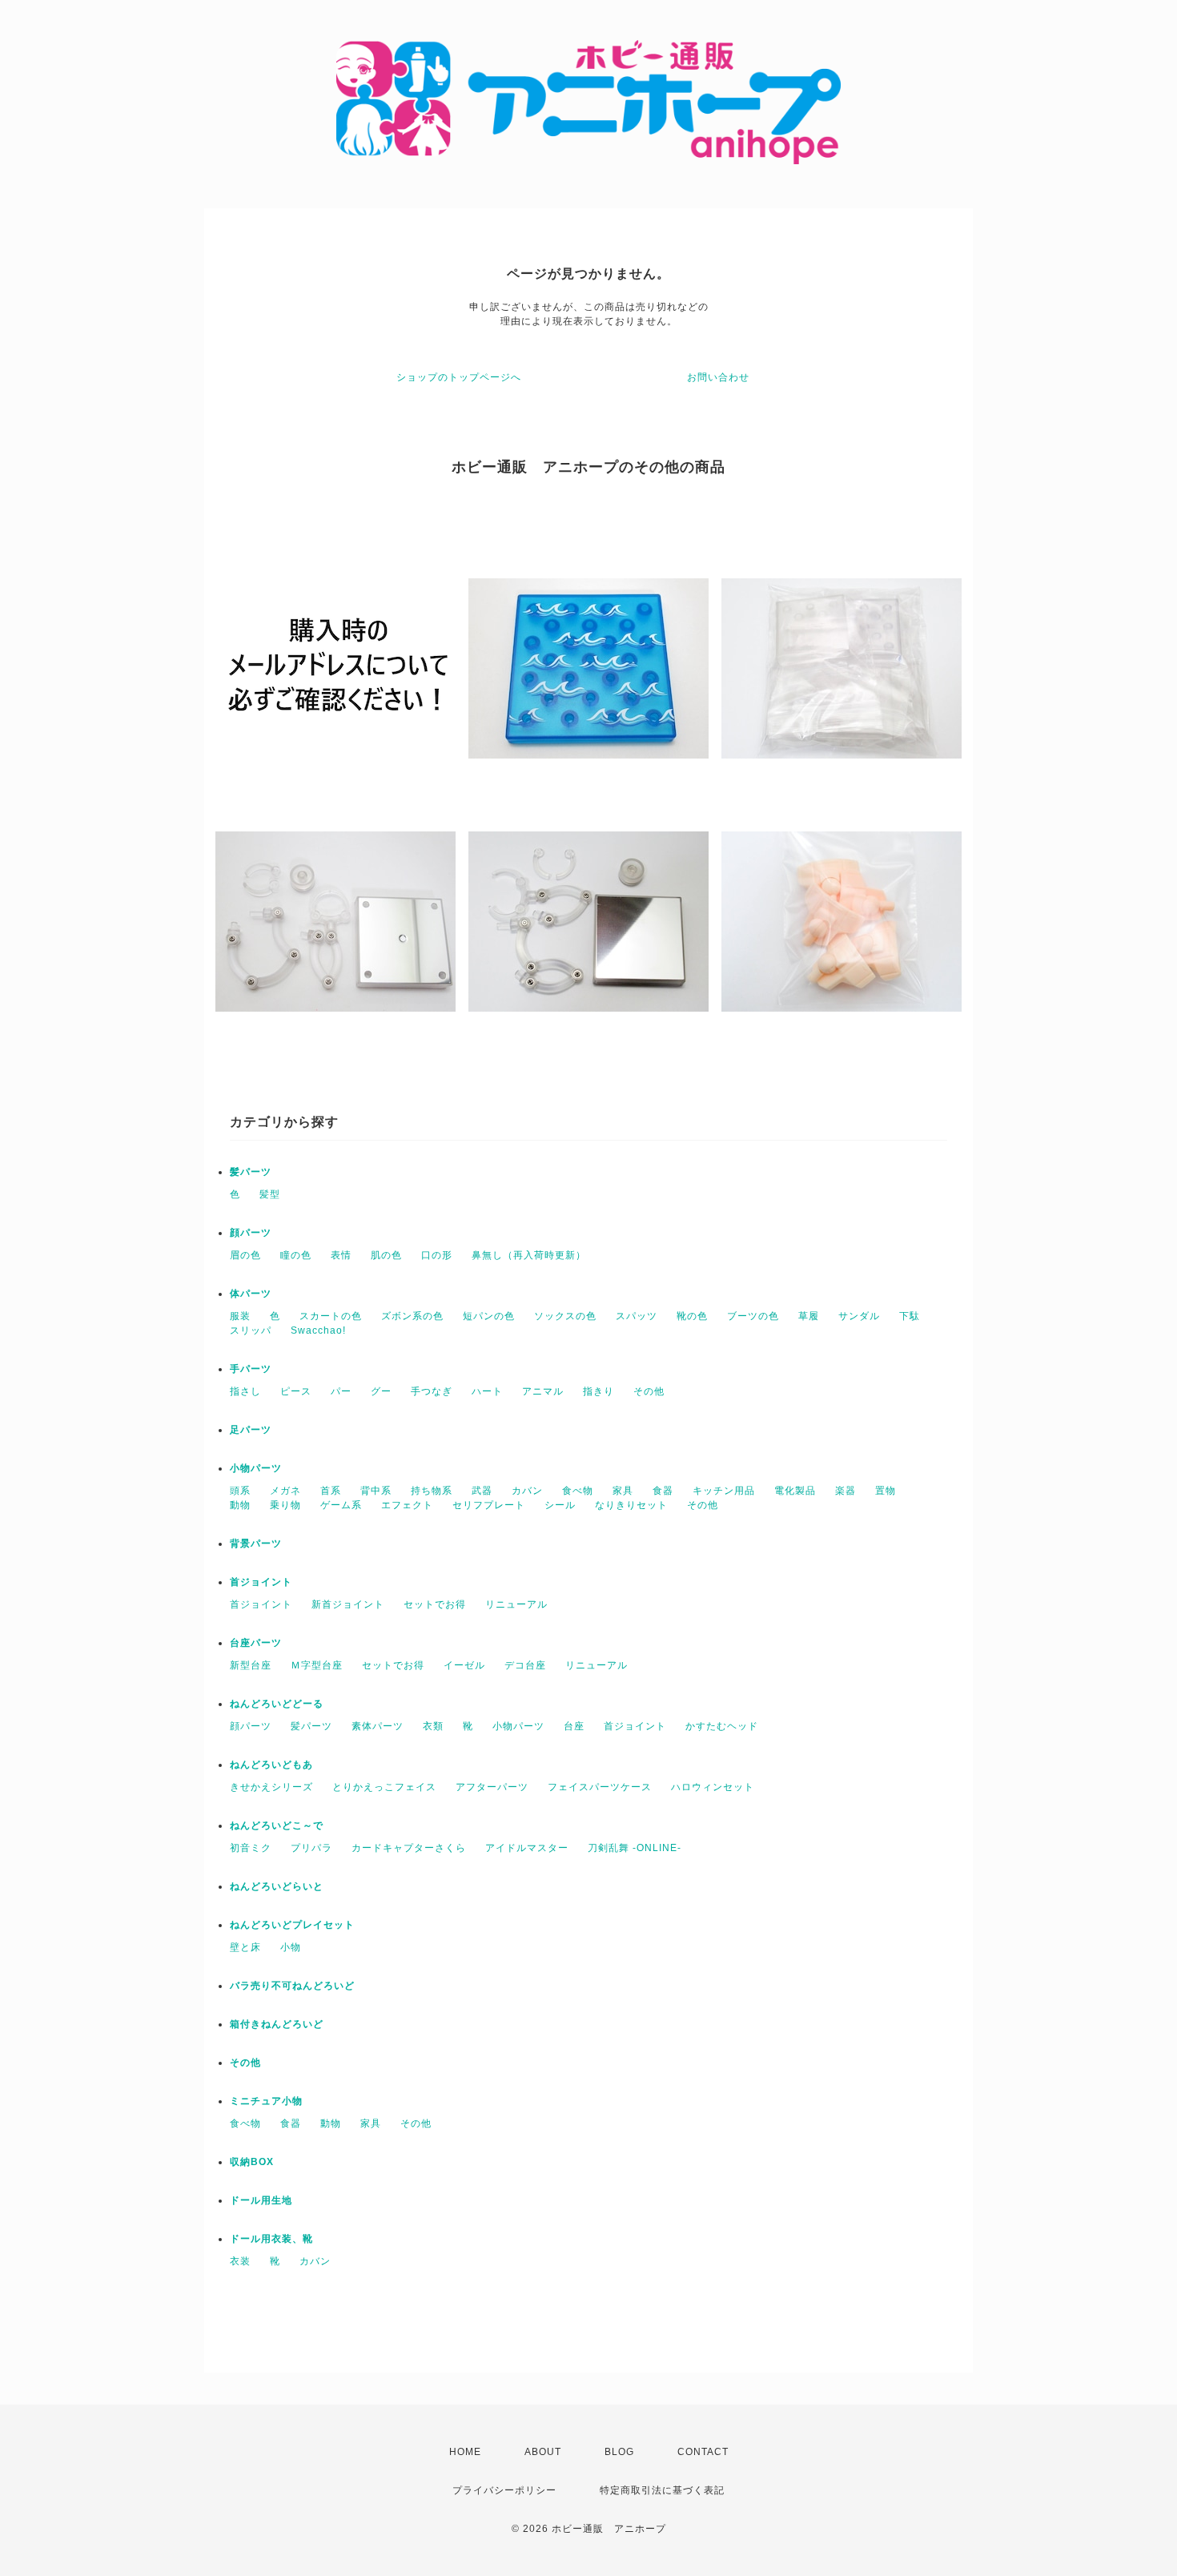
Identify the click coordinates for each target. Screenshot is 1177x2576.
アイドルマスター (527, 1848)
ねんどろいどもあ (271, 1765)
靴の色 (692, 1316)
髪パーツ (251, 1172)
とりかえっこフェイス (384, 1787)
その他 (649, 1391)
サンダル (859, 1316)
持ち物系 (432, 1491)
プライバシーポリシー (504, 2490)
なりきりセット (631, 1505)
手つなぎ (432, 1391)
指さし (245, 1391)
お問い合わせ (718, 377)
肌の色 (386, 1255)
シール (560, 1505)
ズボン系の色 (412, 1316)
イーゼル (464, 1665)
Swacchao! (318, 1330)
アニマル (543, 1391)
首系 (331, 1491)
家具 (623, 1491)
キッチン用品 (724, 1491)
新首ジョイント (348, 1604)
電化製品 (795, 1491)
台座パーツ (256, 1643)
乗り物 (285, 1505)
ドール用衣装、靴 (271, 2239)
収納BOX (252, 2162)
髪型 (270, 1194)
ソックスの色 (565, 1316)
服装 (240, 1316)
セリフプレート (489, 1505)
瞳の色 (296, 1255)
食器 (663, 1491)
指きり (599, 1391)
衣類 (433, 1726)
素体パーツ (378, 1726)
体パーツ (251, 1294)
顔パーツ (251, 1233)
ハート (487, 1391)
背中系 (376, 1491)
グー (381, 1391)
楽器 (846, 1491)
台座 (574, 1726)
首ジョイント (261, 1582)
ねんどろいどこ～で (277, 1825)
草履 (809, 1316)
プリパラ (311, 1848)
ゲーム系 (341, 1505)
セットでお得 (435, 1604)
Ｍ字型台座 (317, 1665)
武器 (482, 1491)
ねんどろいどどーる (277, 1704)
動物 (240, 1505)
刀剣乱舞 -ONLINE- (635, 1848)
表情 (341, 1255)
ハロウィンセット (713, 1787)
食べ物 (578, 1491)
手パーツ (251, 1369)
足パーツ (251, 1430)
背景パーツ (256, 1544)
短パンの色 (489, 1316)
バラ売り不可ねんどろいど (292, 1986)
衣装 (240, 2261)
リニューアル (516, 1604)
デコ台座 (525, 1665)
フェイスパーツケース (600, 1787)
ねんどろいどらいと (277, 1886)
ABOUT (543, 2452)
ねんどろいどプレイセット (292, 1925)
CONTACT (703, 2452)
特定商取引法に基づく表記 (662, 2490)
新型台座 (251, 1665)
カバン (527, 1491)
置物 (886, 1491)
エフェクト (407, 1505)
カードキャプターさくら (409, 1848)
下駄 (910, 1316)
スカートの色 (331, 1316)
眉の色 (245, 1255)
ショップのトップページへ (459, 377)
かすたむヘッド (722, 1726)
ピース (296, 1391)
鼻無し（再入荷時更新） (529, 1255)
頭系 (240, 1491)
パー (341, 1391)
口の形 (437, 1255)
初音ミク (251, 1848)
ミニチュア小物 (266, 2101)
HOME (465, 2452)
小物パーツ (256, 1468)
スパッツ (637, 1316)
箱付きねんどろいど (277, 2024)
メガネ (285, 1491)
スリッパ (251, 1330)
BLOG (619, 2452)
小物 (291, 1947)
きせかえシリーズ (271, 1787)
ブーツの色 (753, 1316)
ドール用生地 (261, 2200)
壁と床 (245, 1947)
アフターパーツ (492, 1787)
